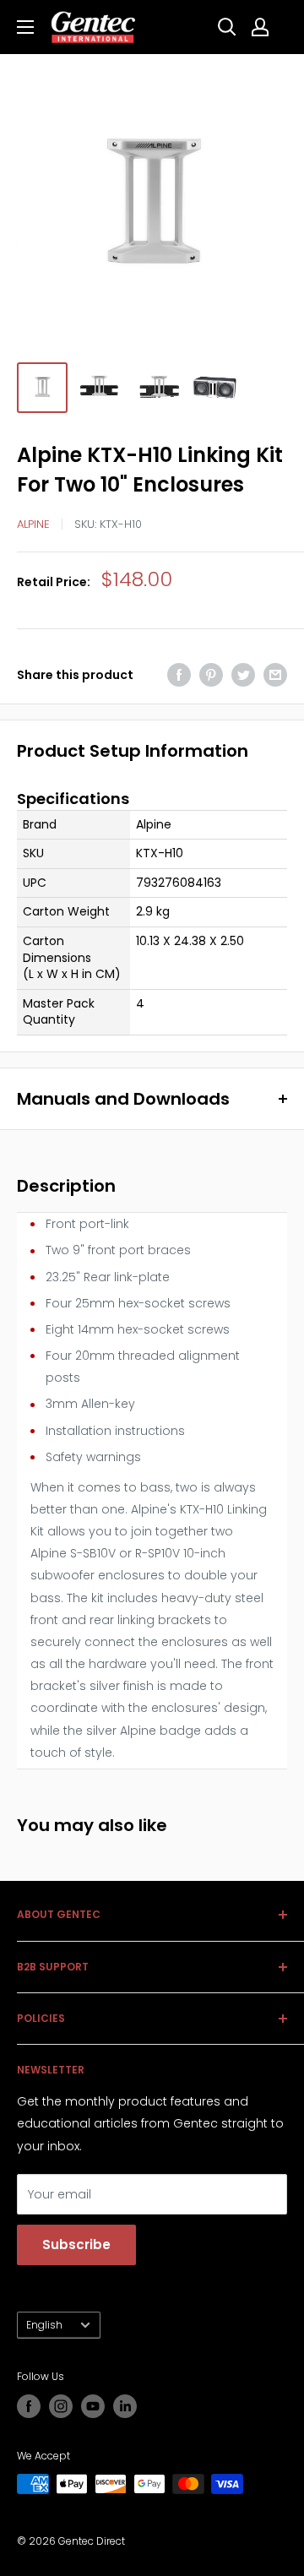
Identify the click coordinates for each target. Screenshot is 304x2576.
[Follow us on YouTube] (93, 2406)
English (44, 2325)
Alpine (33, 524)
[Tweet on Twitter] (243, 675)
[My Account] (260, 27)
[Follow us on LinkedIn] (125, 2406)
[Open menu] (25, 27)
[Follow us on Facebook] (29, 2406)
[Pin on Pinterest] (211, 675)
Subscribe (76, 2244)
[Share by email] (275, 675)
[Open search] (227, 27)
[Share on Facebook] (179, 675)
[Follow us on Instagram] (61, 2406)
